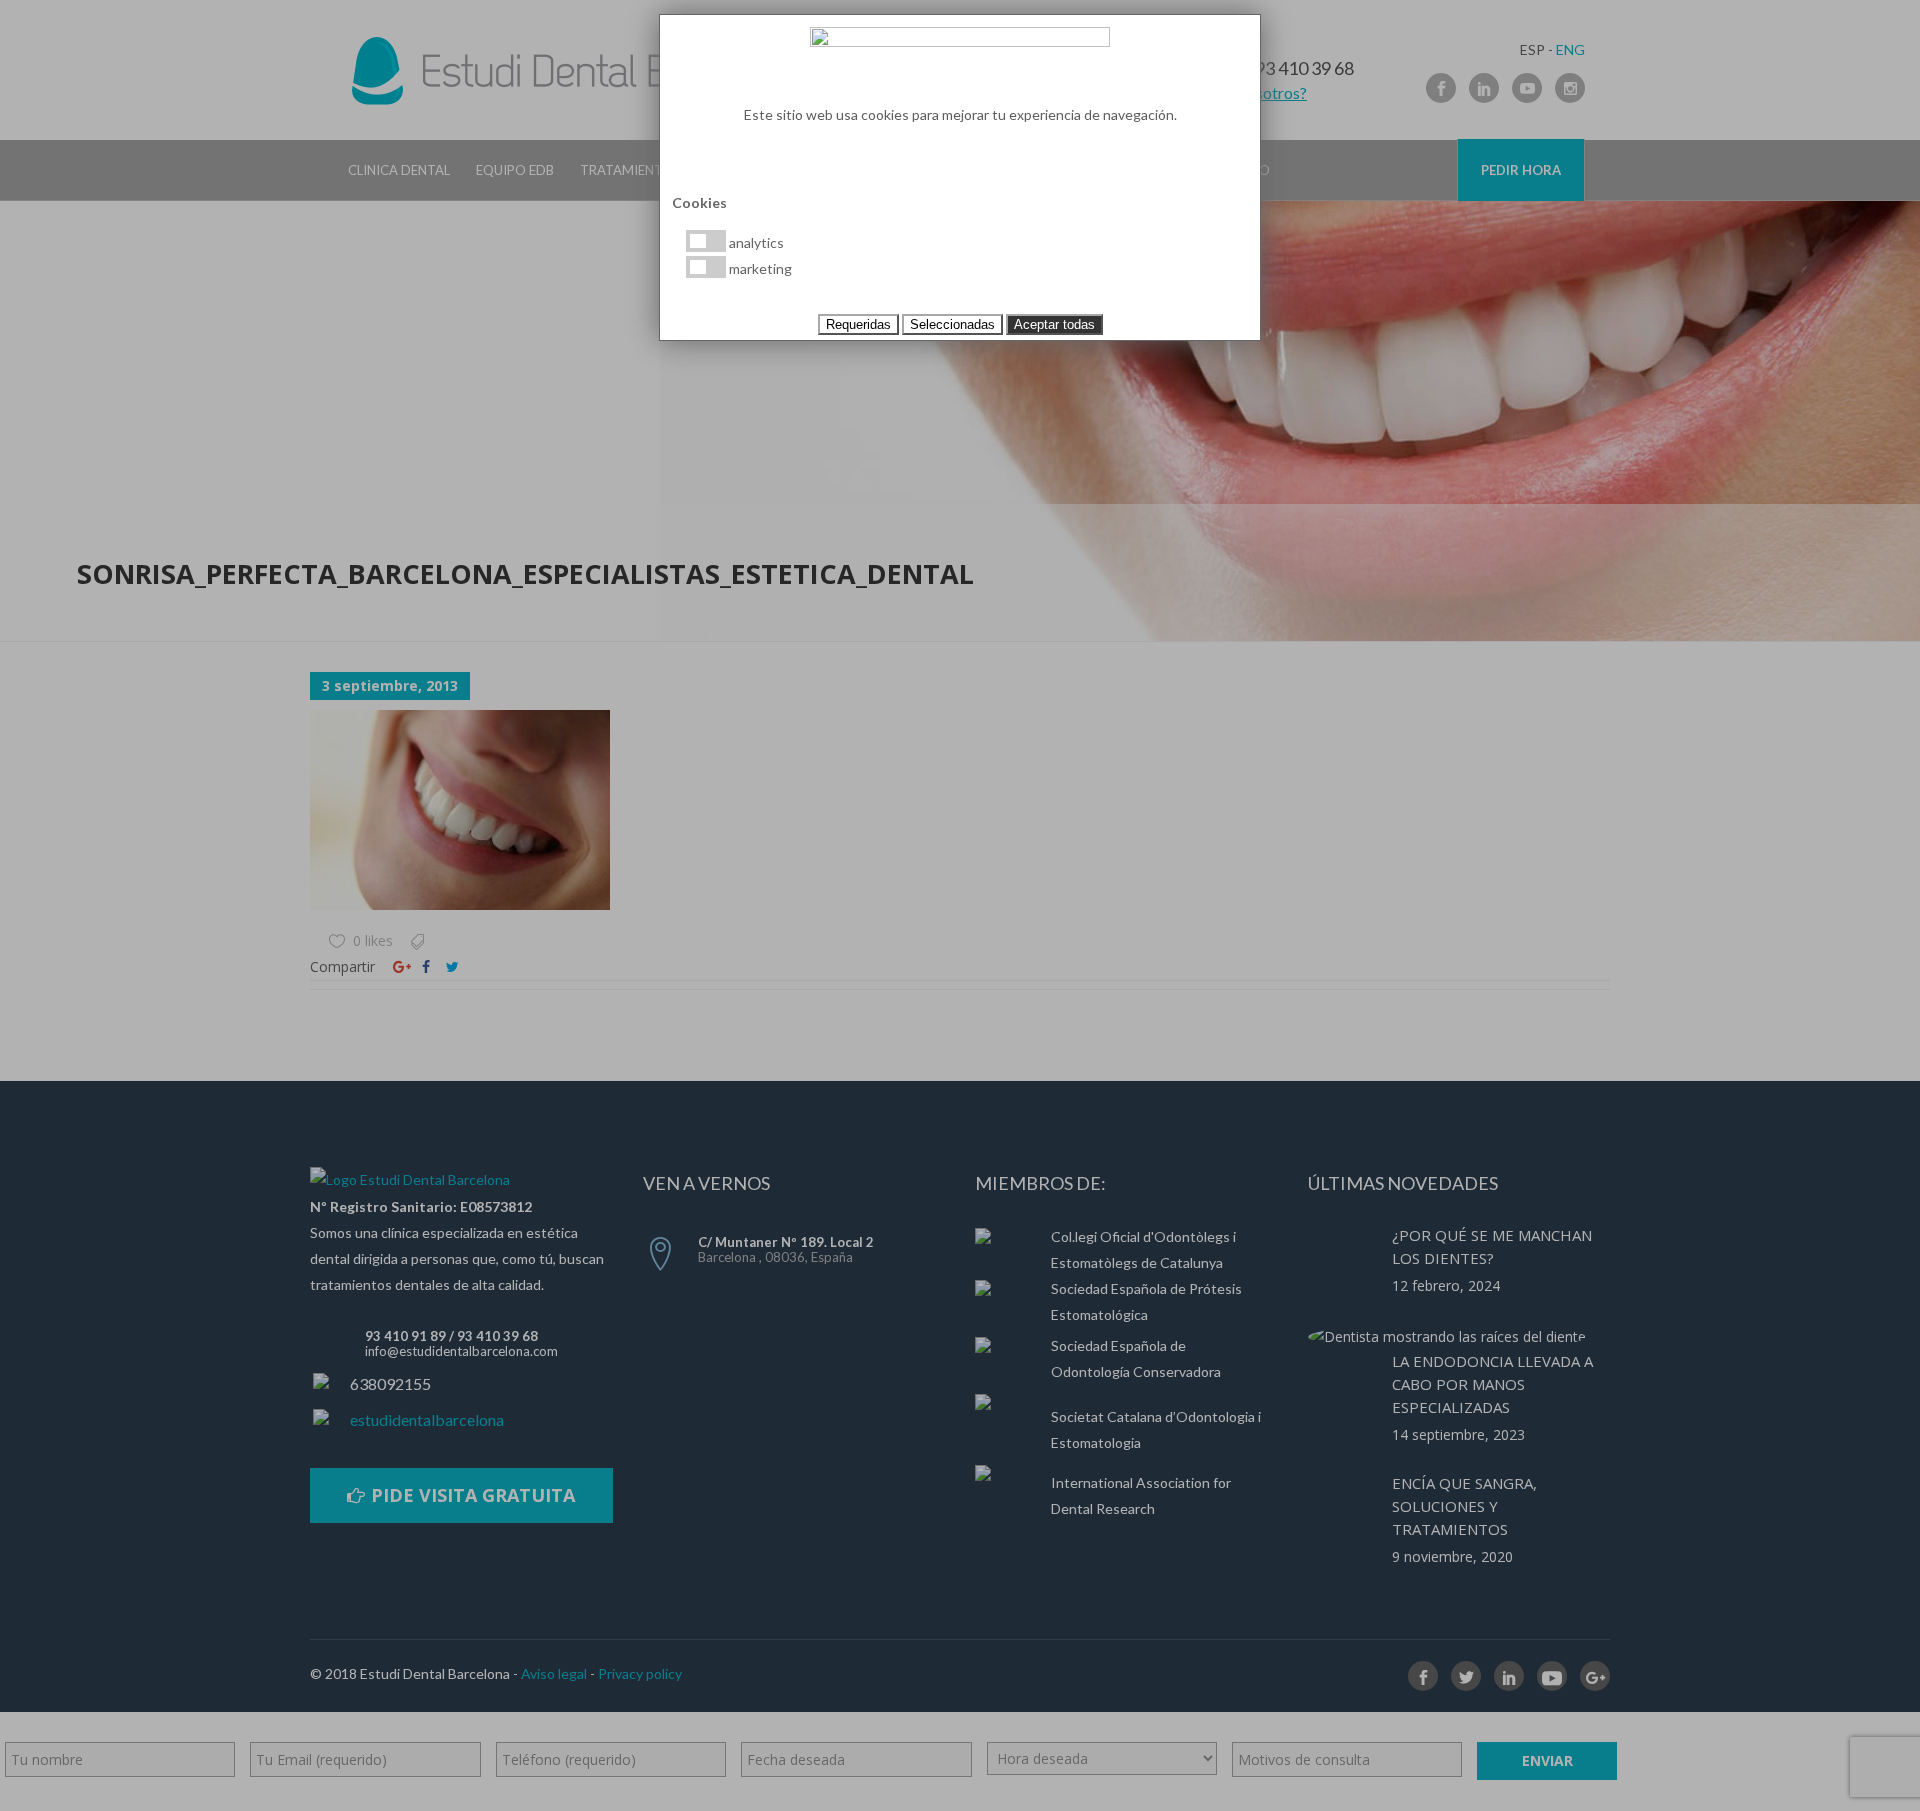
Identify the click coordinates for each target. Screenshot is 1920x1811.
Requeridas (858, 324)
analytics (755, 242)
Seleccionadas (952, 324)
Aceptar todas (1054, 324)
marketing (759, 268)
